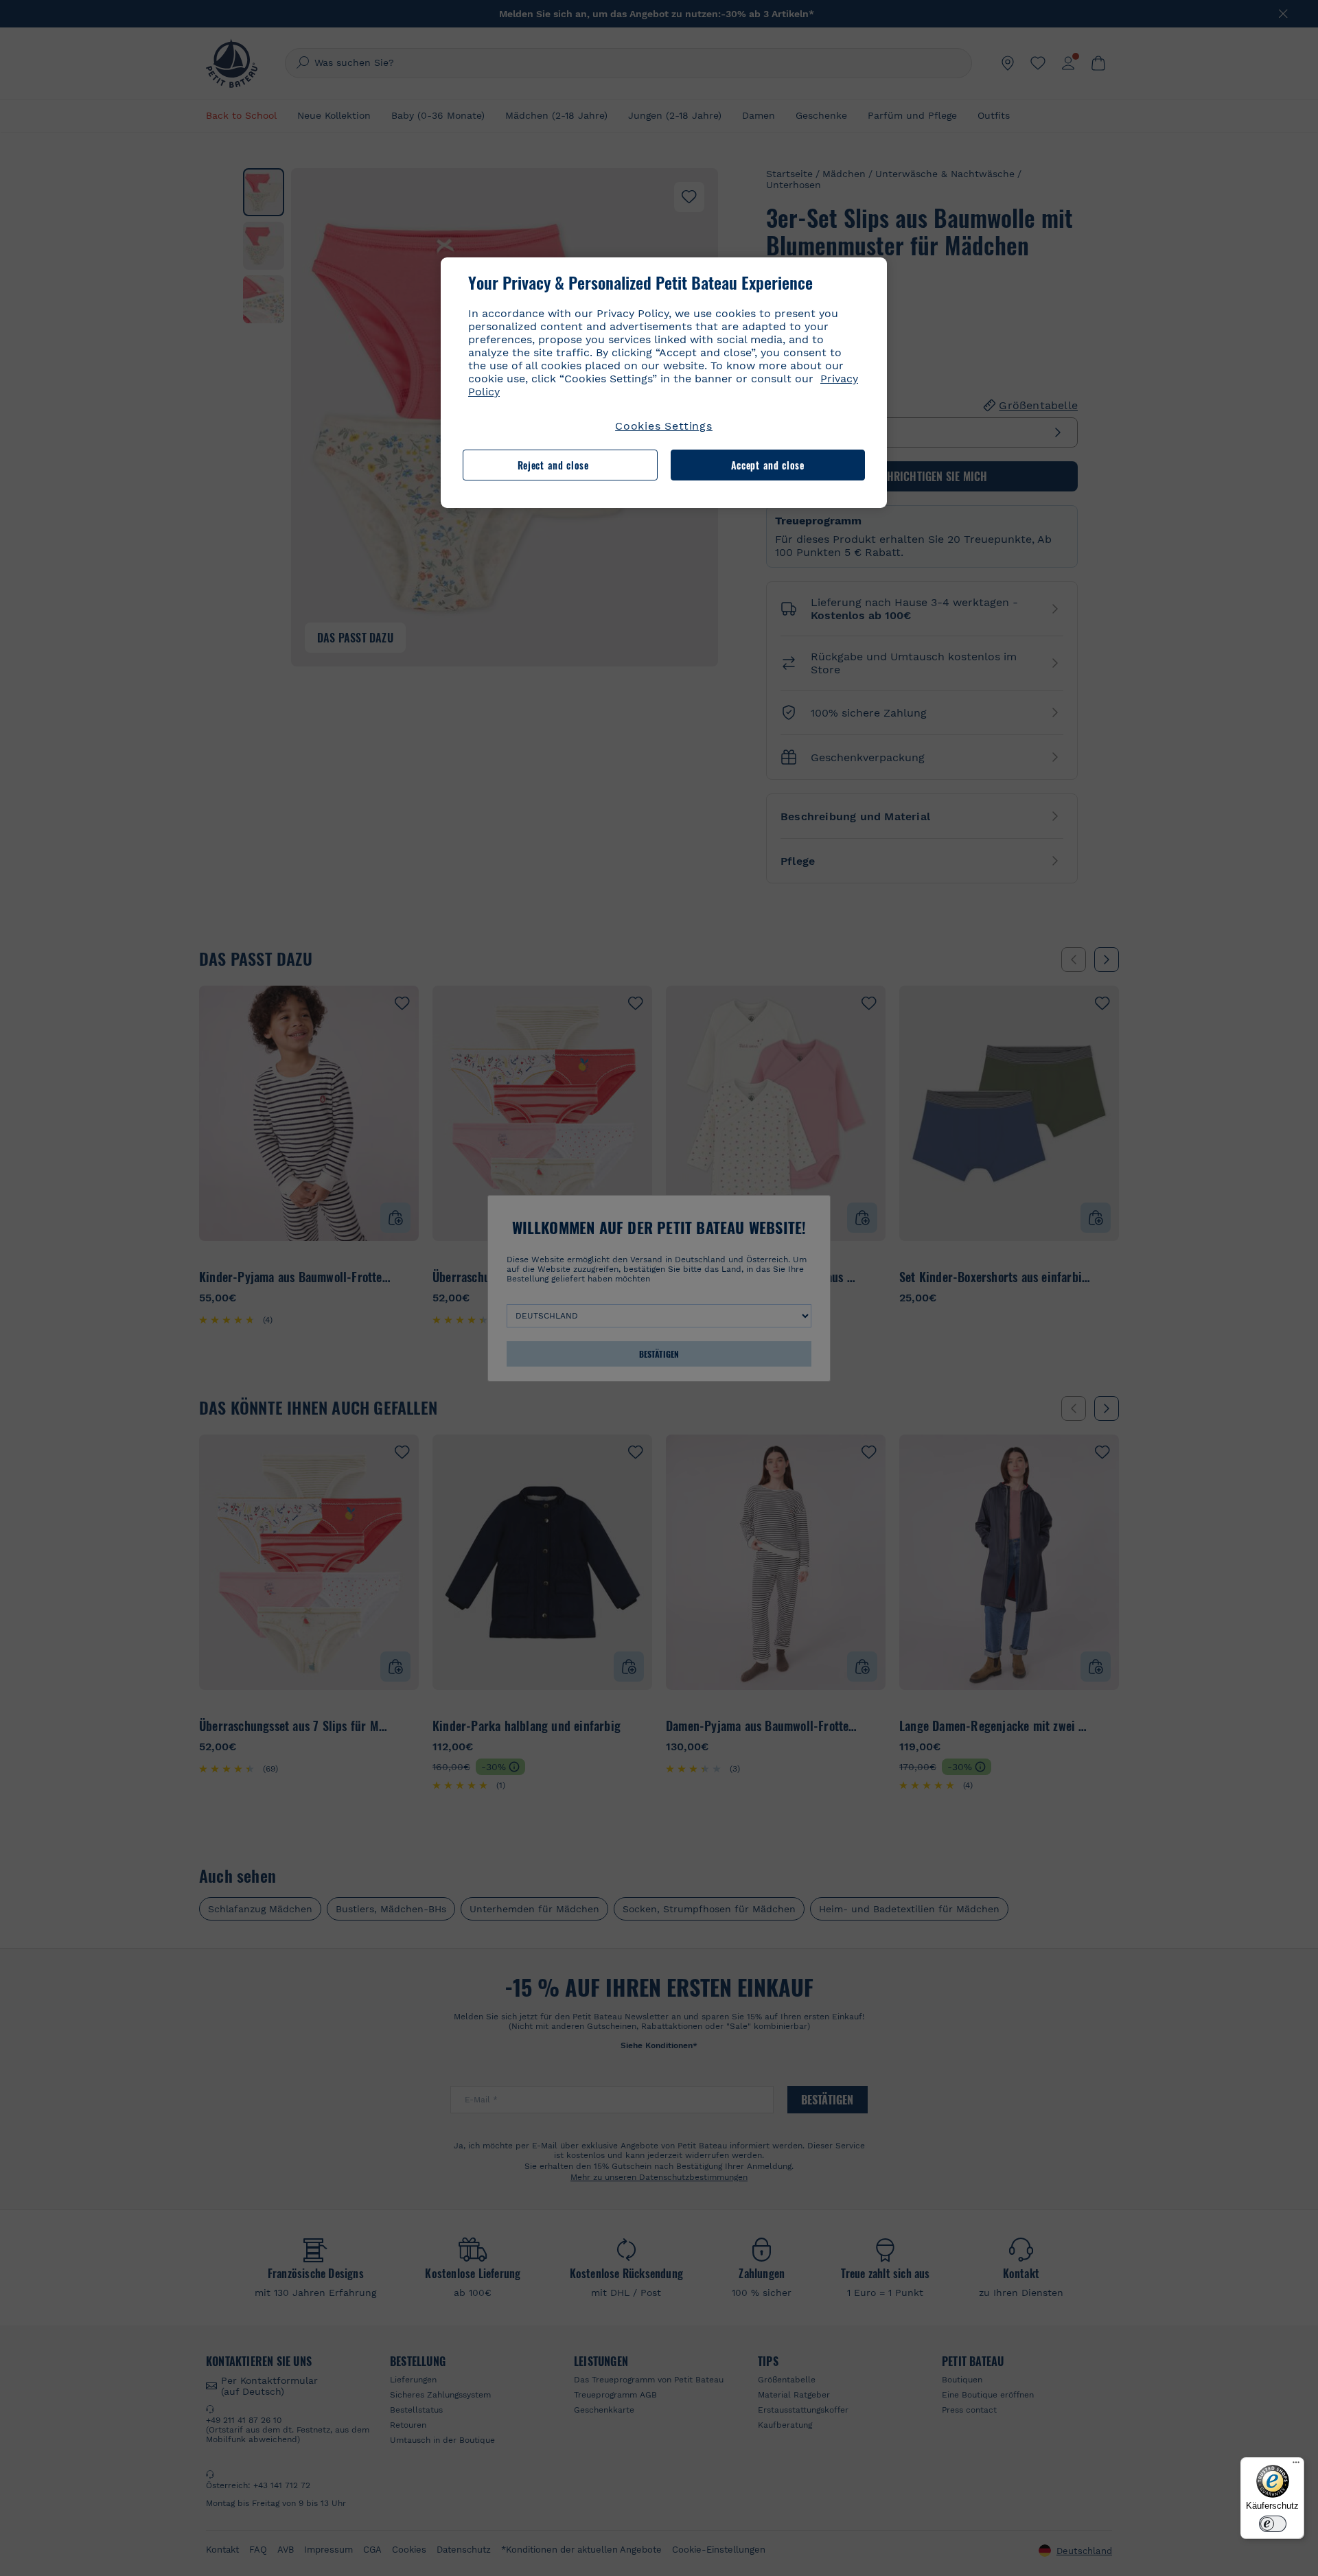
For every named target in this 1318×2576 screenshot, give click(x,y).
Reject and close (553, 465)
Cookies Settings (664, 426)
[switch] (1273, 2524)
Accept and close (768, 465)
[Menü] (1296, 2465)
